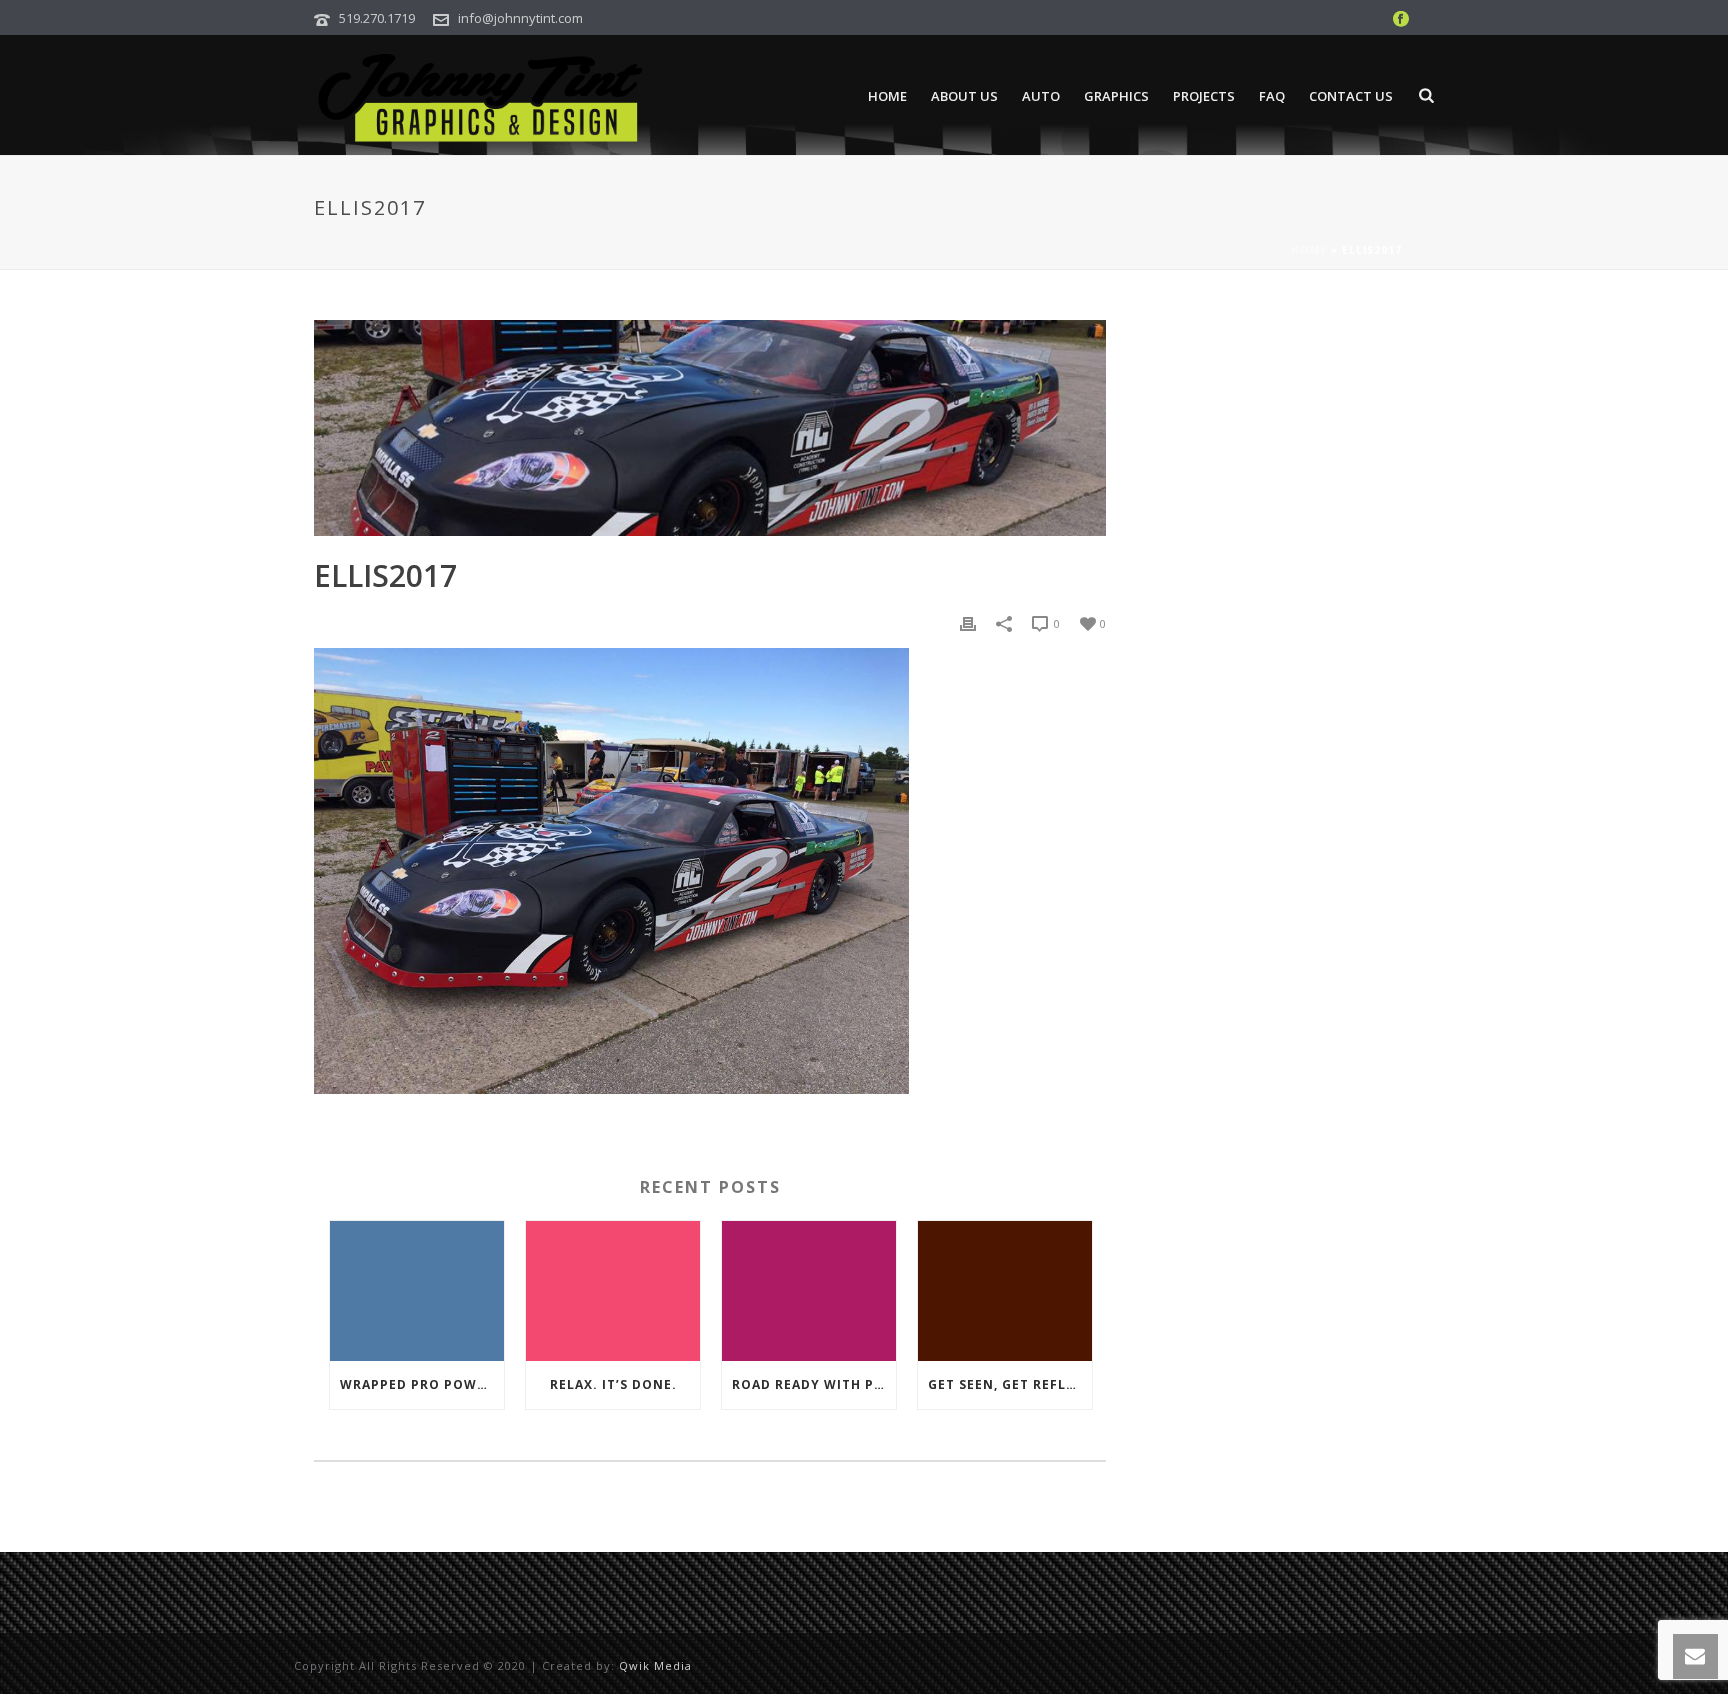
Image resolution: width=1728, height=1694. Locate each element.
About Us (964, 96)
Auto (1041, 96)
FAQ (1272, 96)
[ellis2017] (710, 428)
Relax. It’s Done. (613, 1384)
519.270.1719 (377, 18)
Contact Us (1351, 96)
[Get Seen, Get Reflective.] (1005, 1291)
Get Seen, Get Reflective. (1010, 1384)
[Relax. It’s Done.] (613, 1291)
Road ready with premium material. (814, 1384)
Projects (1204, 96)
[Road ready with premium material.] (809, 1291)
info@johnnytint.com (520, 18)
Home (887, 96)
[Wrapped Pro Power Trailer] (417, 1291)
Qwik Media (655, 1665)
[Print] (968, 622)
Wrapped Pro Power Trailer (422, 1384)
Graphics (1116, 96)
